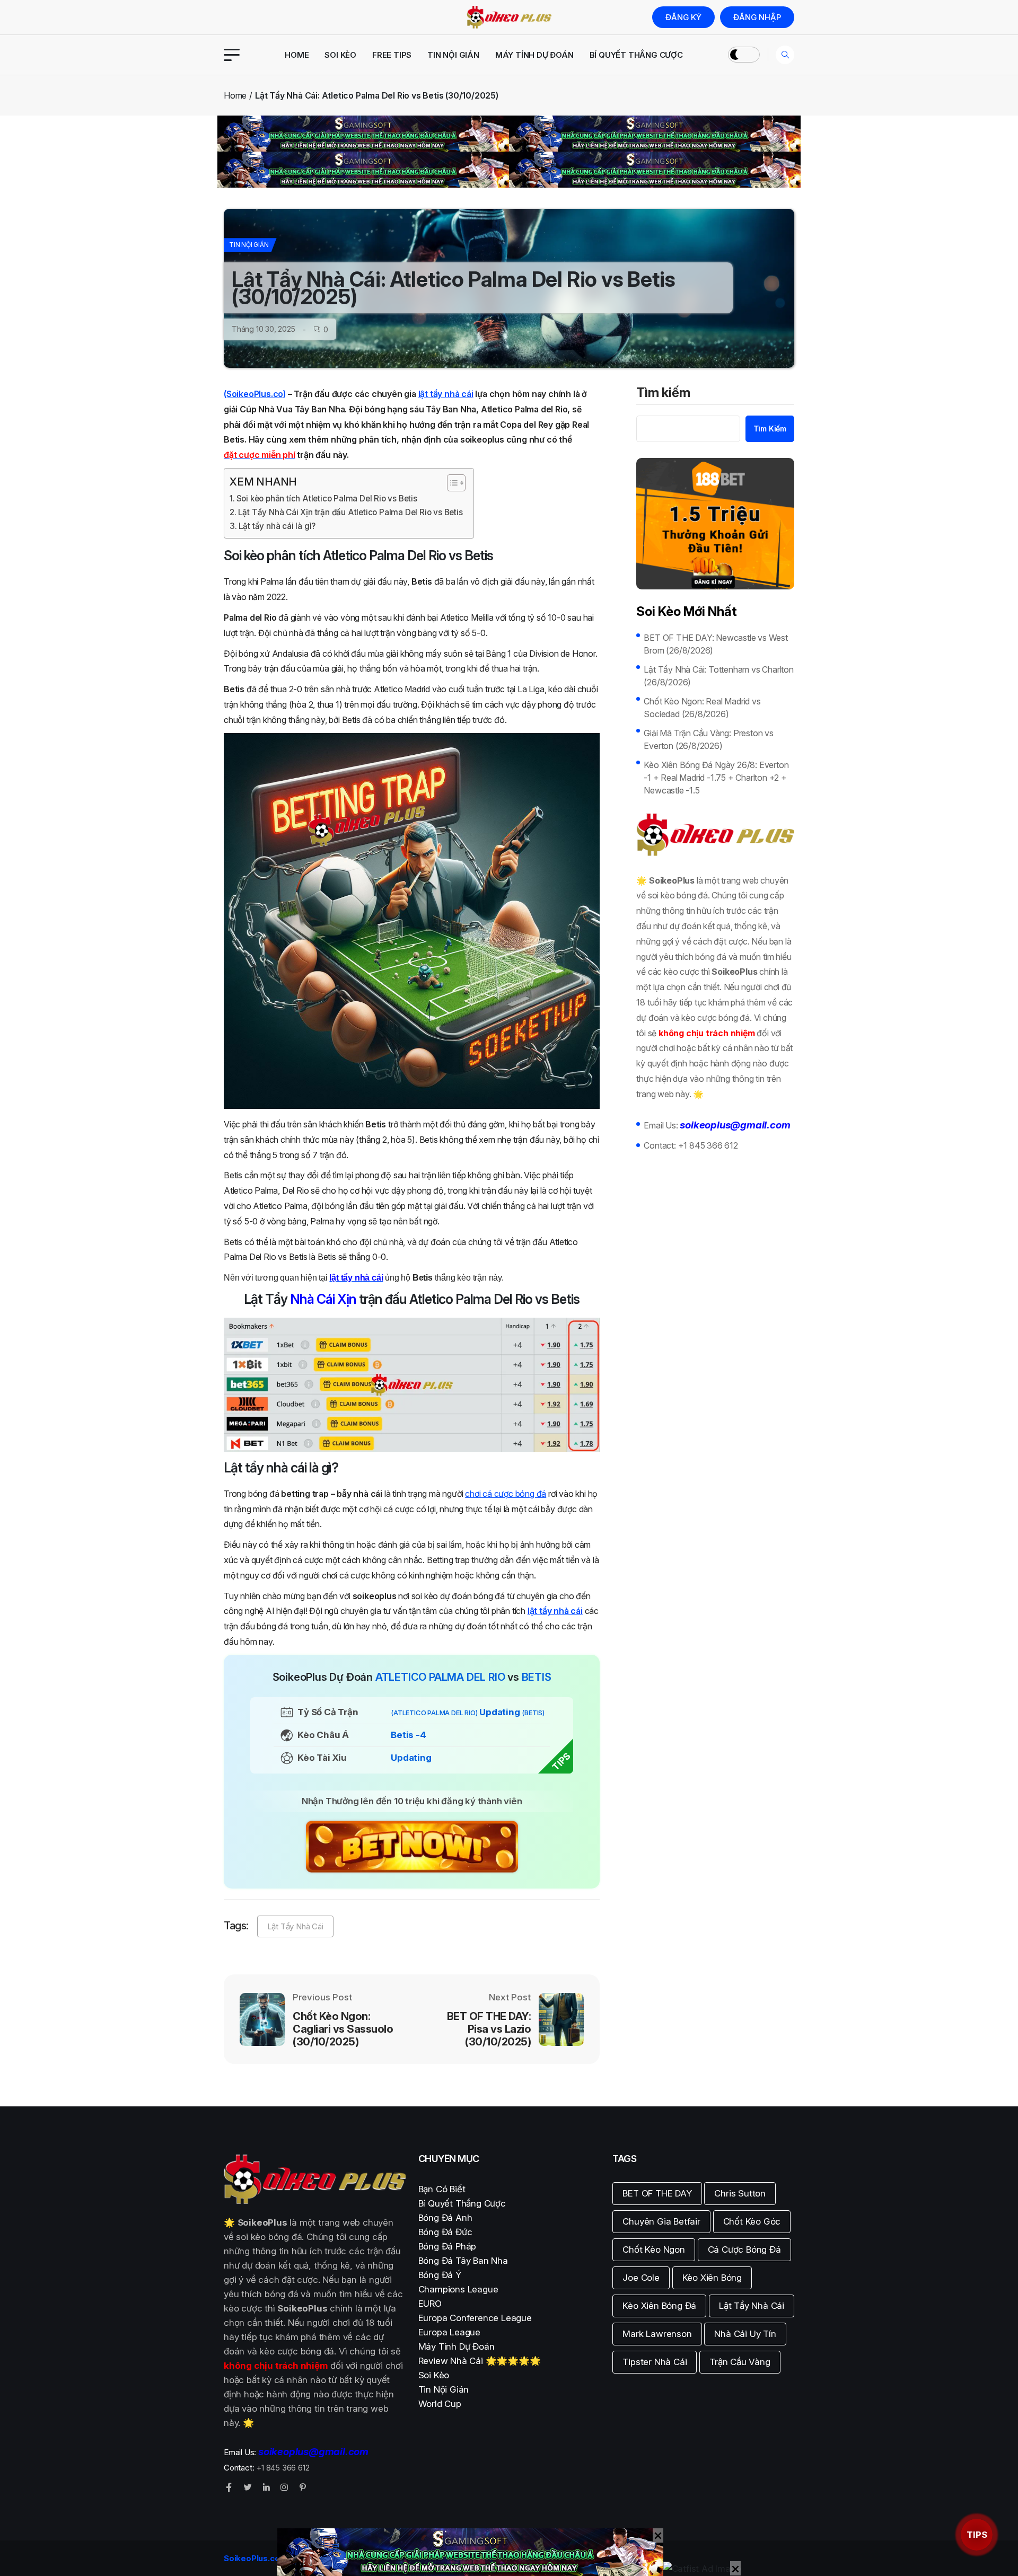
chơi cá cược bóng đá (506, 1494)
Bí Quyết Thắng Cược (636, 55)
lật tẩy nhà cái (446, 394)
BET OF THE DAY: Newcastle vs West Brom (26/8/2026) (716, 644)
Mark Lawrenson (657, 2334)
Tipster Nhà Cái (655, 2362)
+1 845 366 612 (708, 1145)
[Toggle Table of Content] (451, 483)
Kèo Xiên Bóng (712, 2278)
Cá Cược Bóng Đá (744, 2249)
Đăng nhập (757, 17)
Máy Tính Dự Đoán (534, 55)
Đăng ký (683, 17)
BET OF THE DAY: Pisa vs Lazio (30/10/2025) (489, 2029)
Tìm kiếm (663, 393)
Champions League (458, 2289)
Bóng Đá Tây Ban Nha (463, 2261)
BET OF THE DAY (657, 2193)
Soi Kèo (340, 55)
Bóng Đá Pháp (447, 2246)
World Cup (440, 2404)
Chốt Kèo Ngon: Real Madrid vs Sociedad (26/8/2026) (702, 708)
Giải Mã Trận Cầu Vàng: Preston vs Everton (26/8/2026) (708, 739)
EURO (430, 2304)
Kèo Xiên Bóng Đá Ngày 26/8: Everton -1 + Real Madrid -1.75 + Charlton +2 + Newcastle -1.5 (716, 778)
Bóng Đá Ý (440, 2275)
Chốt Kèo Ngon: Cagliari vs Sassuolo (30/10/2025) (343, 2029)
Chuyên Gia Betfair (661, 2221)
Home (297, 55)
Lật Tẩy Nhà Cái (295, 1926)
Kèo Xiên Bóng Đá (659, 2306)
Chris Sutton (740, 2193)
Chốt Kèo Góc (752, 2221)
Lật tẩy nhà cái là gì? (277, 526)
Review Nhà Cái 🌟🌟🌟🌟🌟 (480, 2361)
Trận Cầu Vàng (740, 2362)
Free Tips (392, 55)
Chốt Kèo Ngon (653, 2249)
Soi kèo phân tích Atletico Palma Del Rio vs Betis (327, 499)
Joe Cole (641, 2278)
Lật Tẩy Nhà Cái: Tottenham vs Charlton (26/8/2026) (718, 676)
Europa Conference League (475, 2318)
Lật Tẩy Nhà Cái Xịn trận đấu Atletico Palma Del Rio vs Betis (350, 512)
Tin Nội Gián (453, 55)
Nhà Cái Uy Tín (745, 2334)
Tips (977, 2535)
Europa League (449, 2332)
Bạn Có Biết (442, 2189)
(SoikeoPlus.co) (255, 394)
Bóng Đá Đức (445, 2232)
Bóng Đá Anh (445, 2218)
